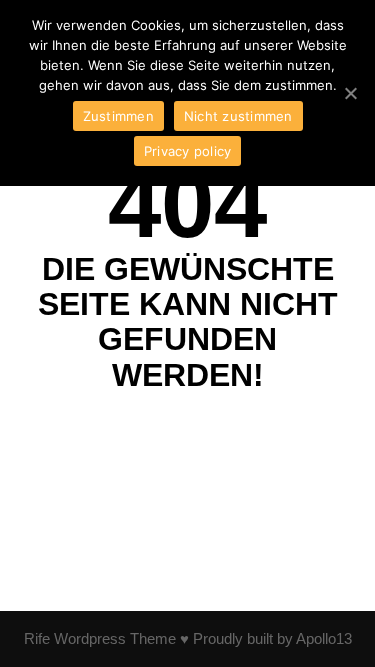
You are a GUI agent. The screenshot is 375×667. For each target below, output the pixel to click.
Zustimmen (118, 116)
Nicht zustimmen (238, 116)
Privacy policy (188, 151)
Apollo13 (324, 638)
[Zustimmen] (350, 93)
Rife (37, 638)
